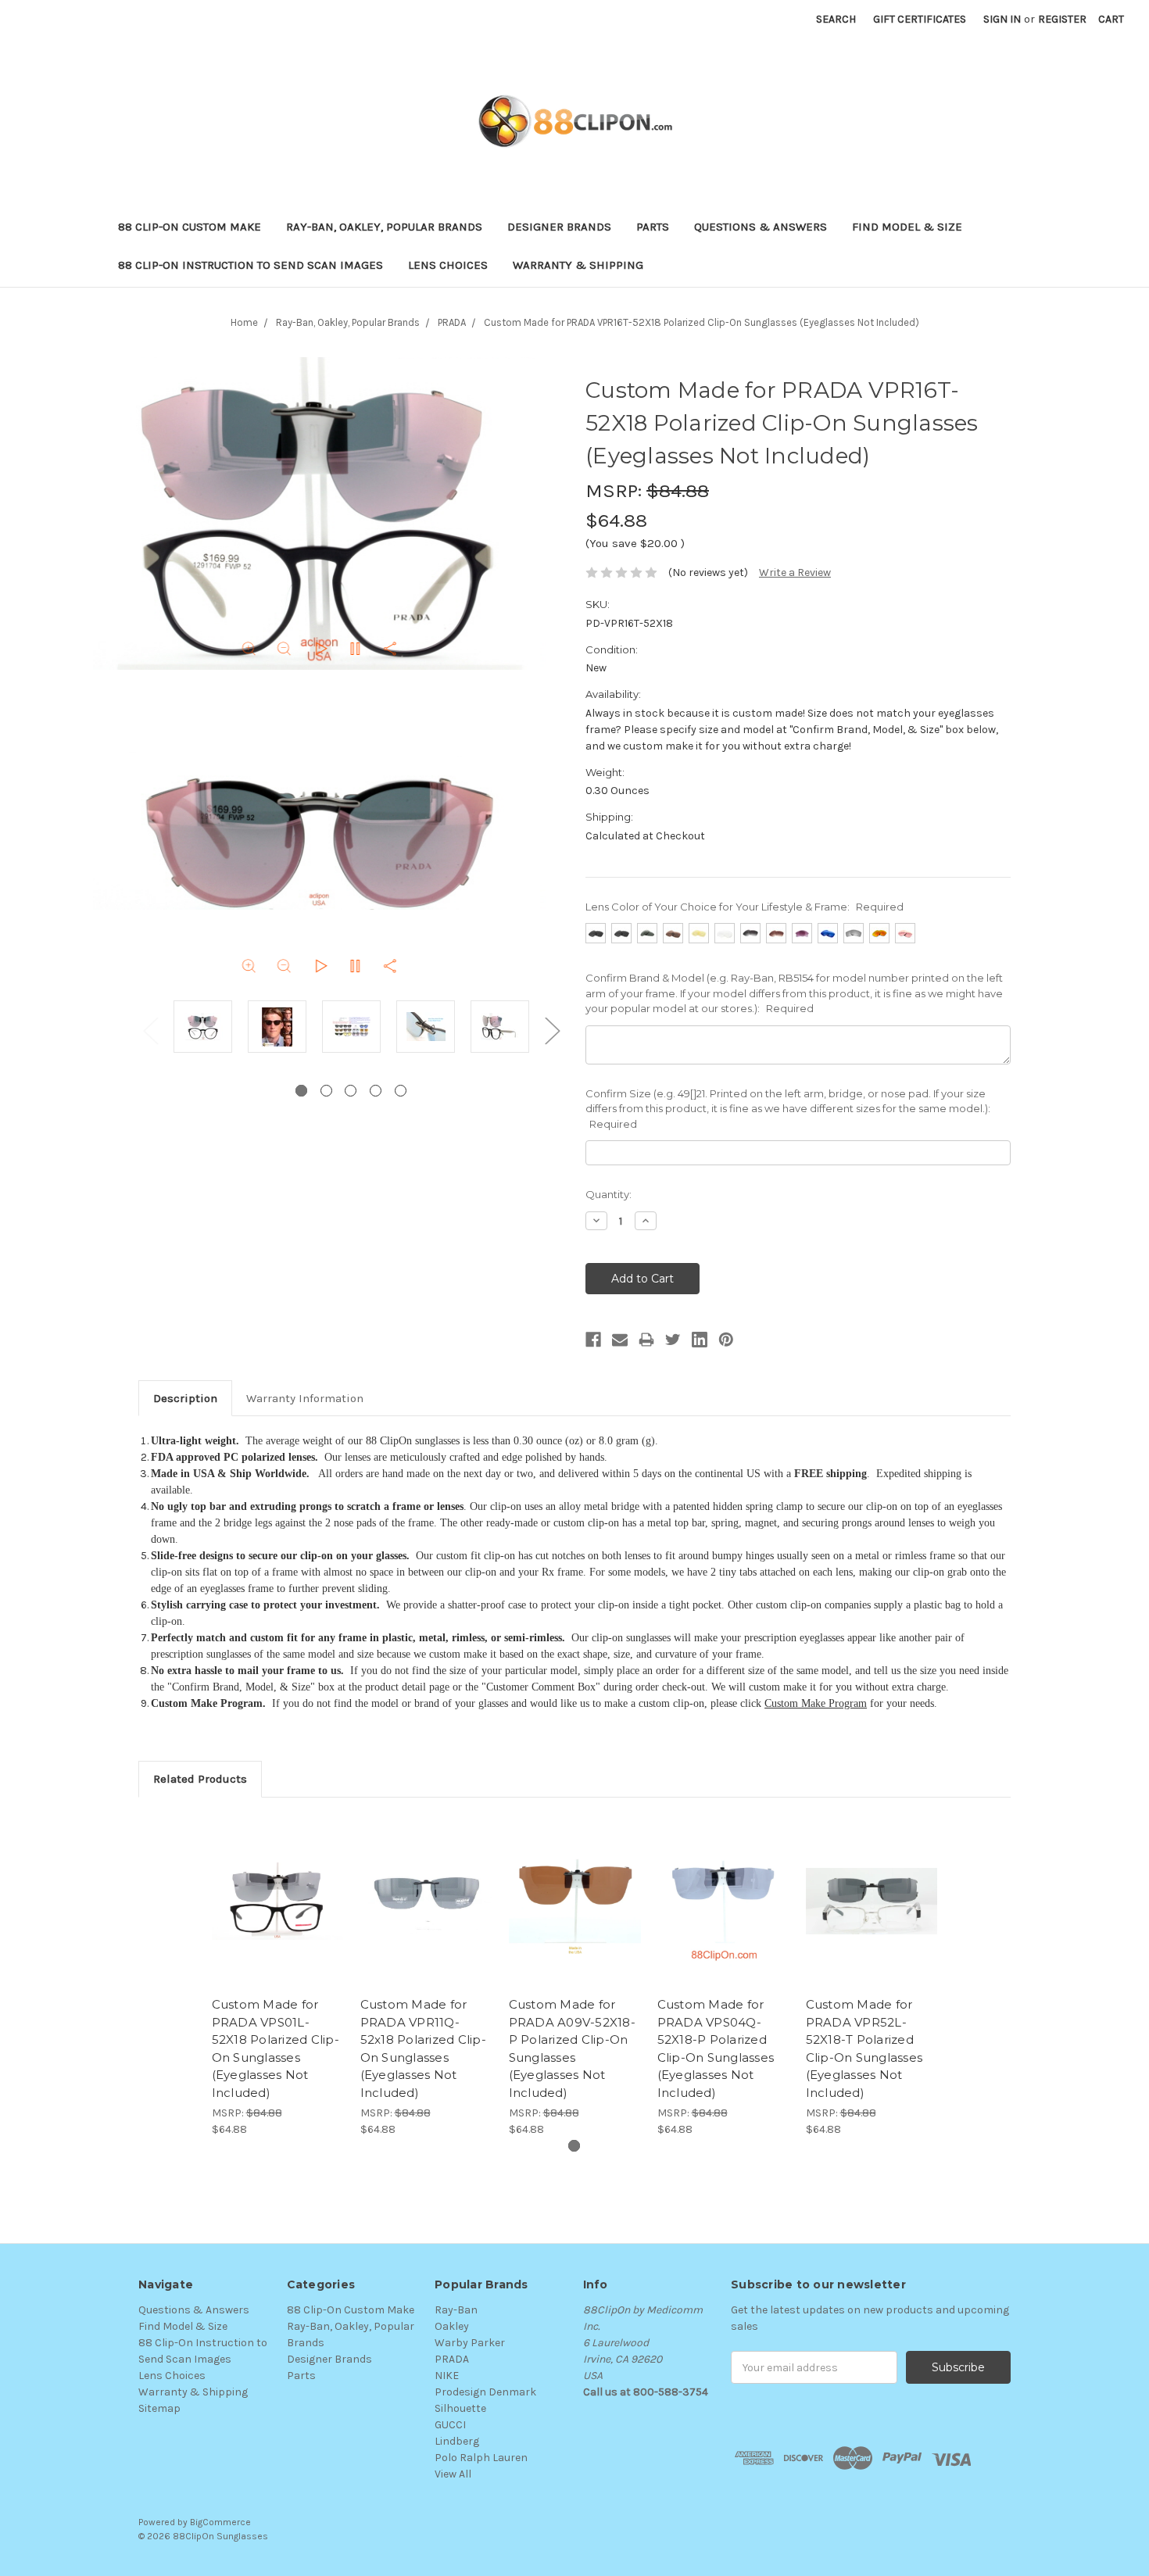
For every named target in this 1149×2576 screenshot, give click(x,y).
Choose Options (277, 1915)
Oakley (452, 2326)
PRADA (452, 2359)
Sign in (1002, 19)
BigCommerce (220, 2522)
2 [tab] (326, 1091)
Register (1062, 19)
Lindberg (457, 2441)
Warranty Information (305, 1398)
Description (185, 1398)
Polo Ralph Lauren (481, 2458)
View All (453, 2474)
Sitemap (159, 2408)
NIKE (447, 2376)
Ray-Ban (456, 2310)
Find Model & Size (907, 227)
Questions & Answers (761, 227)
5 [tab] (401, 1091)
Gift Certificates (920, 19)
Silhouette (460, 2408)
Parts (653, 227)
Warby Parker (470, 2343)
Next (552, 1030)
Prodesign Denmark (485, 2392)
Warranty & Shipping (578, 265)
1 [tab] (301, 1091)
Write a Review (795, 572)
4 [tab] (376, 1091)
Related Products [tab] (200, 1779)
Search (836, 19)
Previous (150, 1030)
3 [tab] (351, 1091)
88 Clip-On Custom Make (190, 227)
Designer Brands (559, 227)
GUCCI (450, 2425)
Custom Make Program (816, 1703)
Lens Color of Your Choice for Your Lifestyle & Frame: (745, 907)
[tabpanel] (203, 1029)
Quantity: (609, 1194)
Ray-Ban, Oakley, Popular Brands (384, 227)
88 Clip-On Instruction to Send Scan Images (251, 265)
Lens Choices (448, 265)
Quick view (277, 1887)
